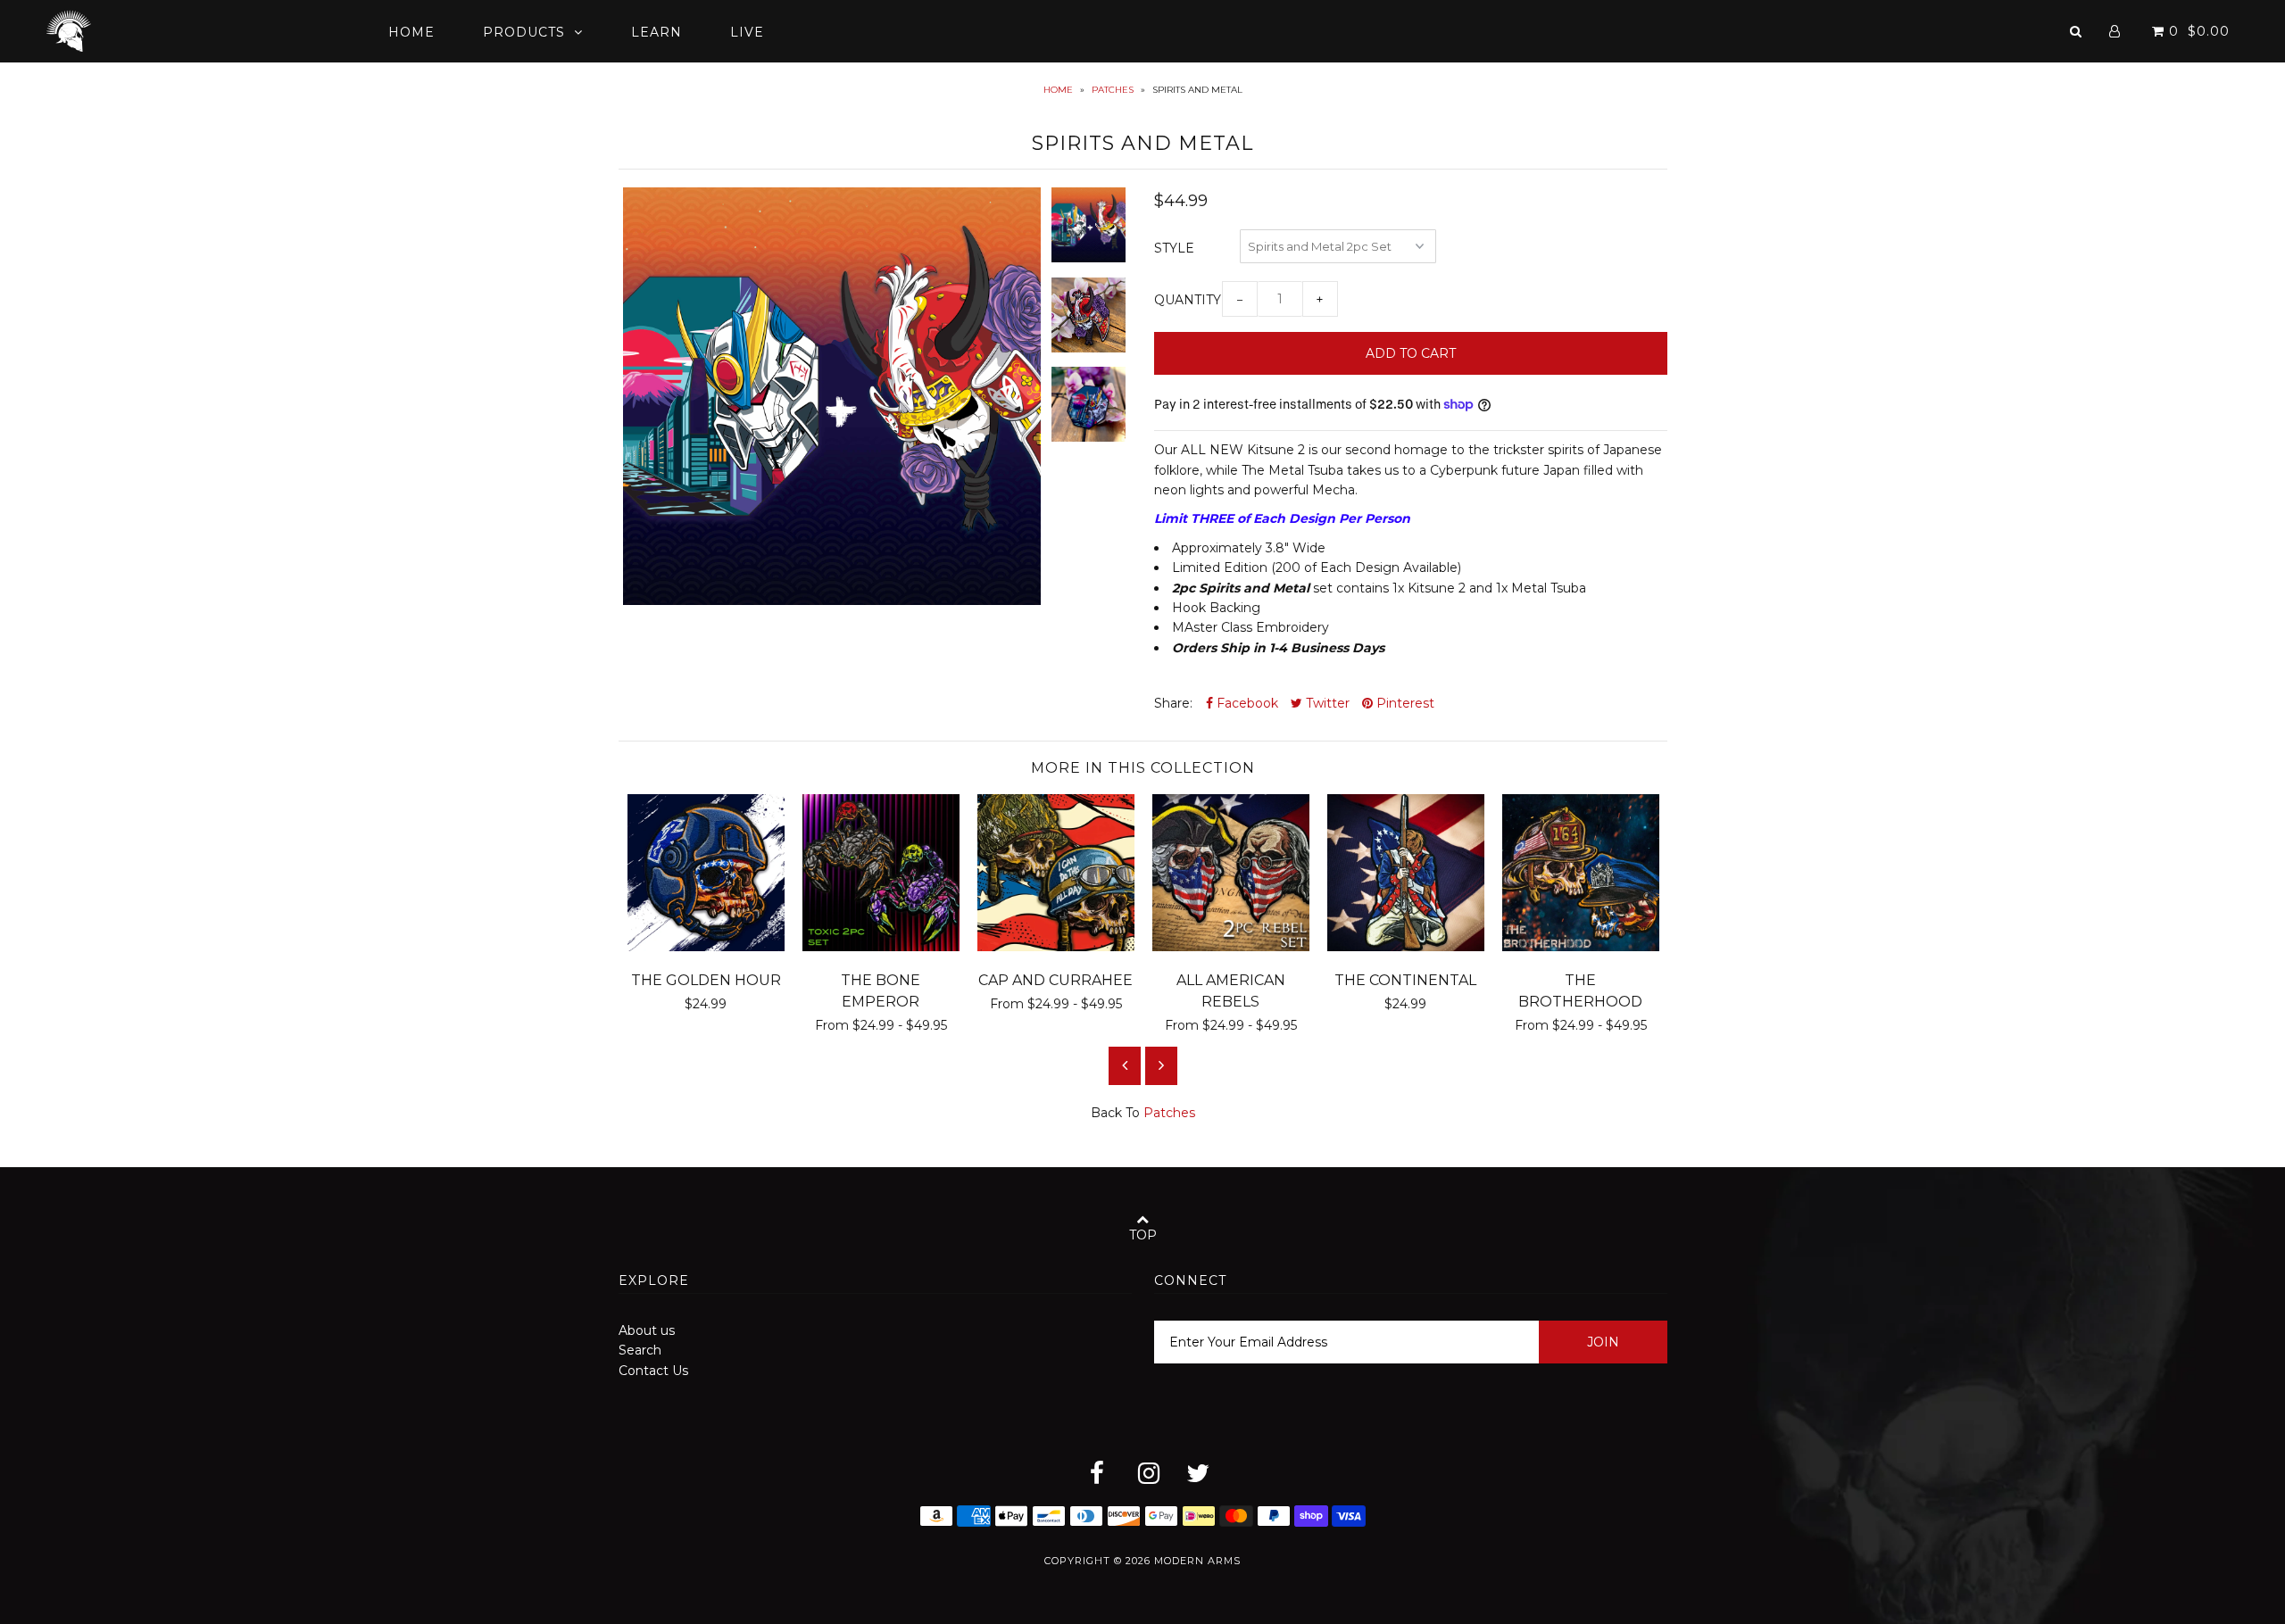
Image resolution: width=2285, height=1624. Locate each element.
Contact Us (653, 1371)
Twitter (1326, 703)
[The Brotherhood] (1581, 947)
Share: (1173, 703)
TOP (1143, 1235)
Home (411, 32)
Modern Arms (1197, 1561)
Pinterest (1404, 703)
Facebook (1246, 703)
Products (524, 32)
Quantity (1188, 300)
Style (1174, 248)
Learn (656, 32)
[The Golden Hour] (706, 947)
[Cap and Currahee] (1056, 947)
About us (647, 1330)
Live (747, 32)
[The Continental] (1406, 947)
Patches (1113, 90)
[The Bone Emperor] (881, 947)
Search (640, 1350)
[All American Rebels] (1231, 947)
